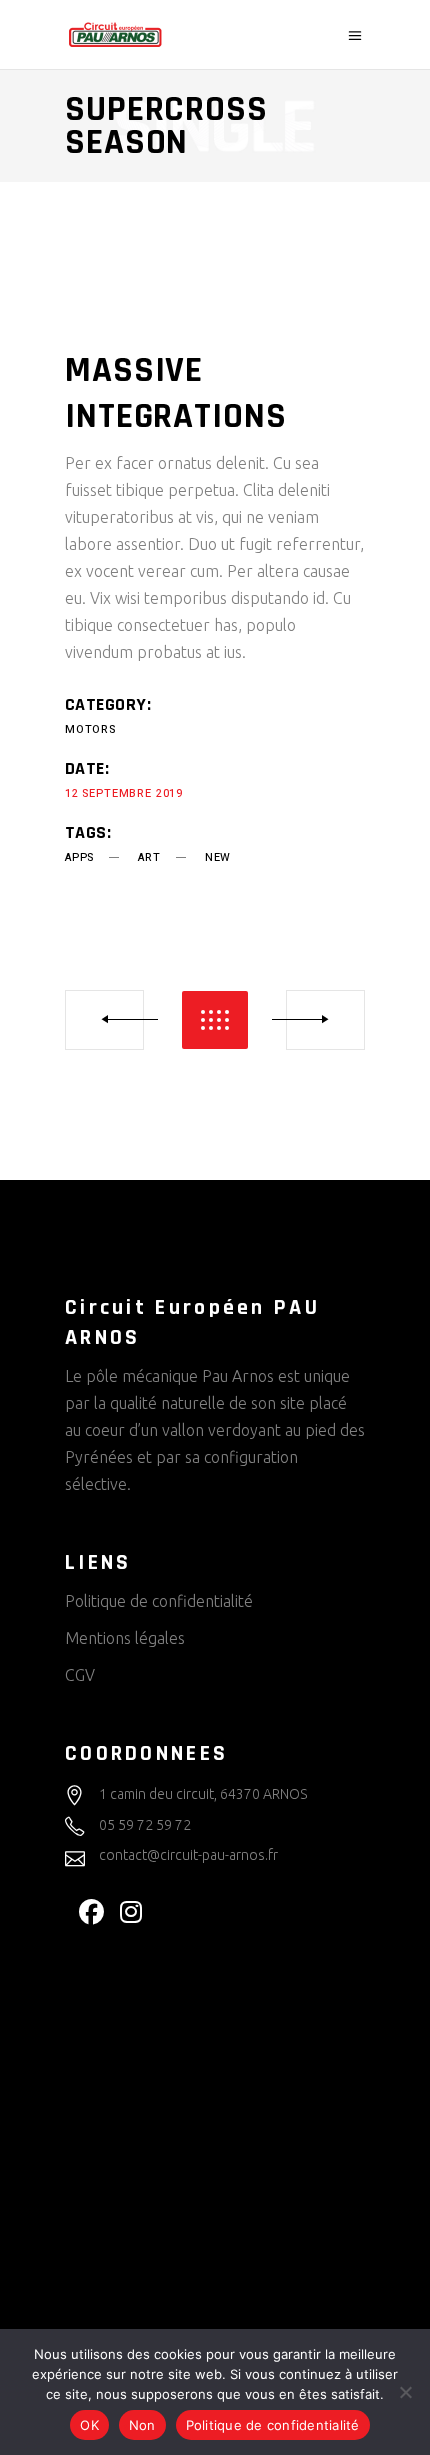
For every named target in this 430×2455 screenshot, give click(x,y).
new (218, 857)
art (149, 857)
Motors (90, 729)
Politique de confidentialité (159, 1601)
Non (142, 2425)
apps (79, 857)
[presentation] (84, 275)
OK (89, 2425)
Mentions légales (125, 1638)
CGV (80, 1675)
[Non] (405, 2392)
